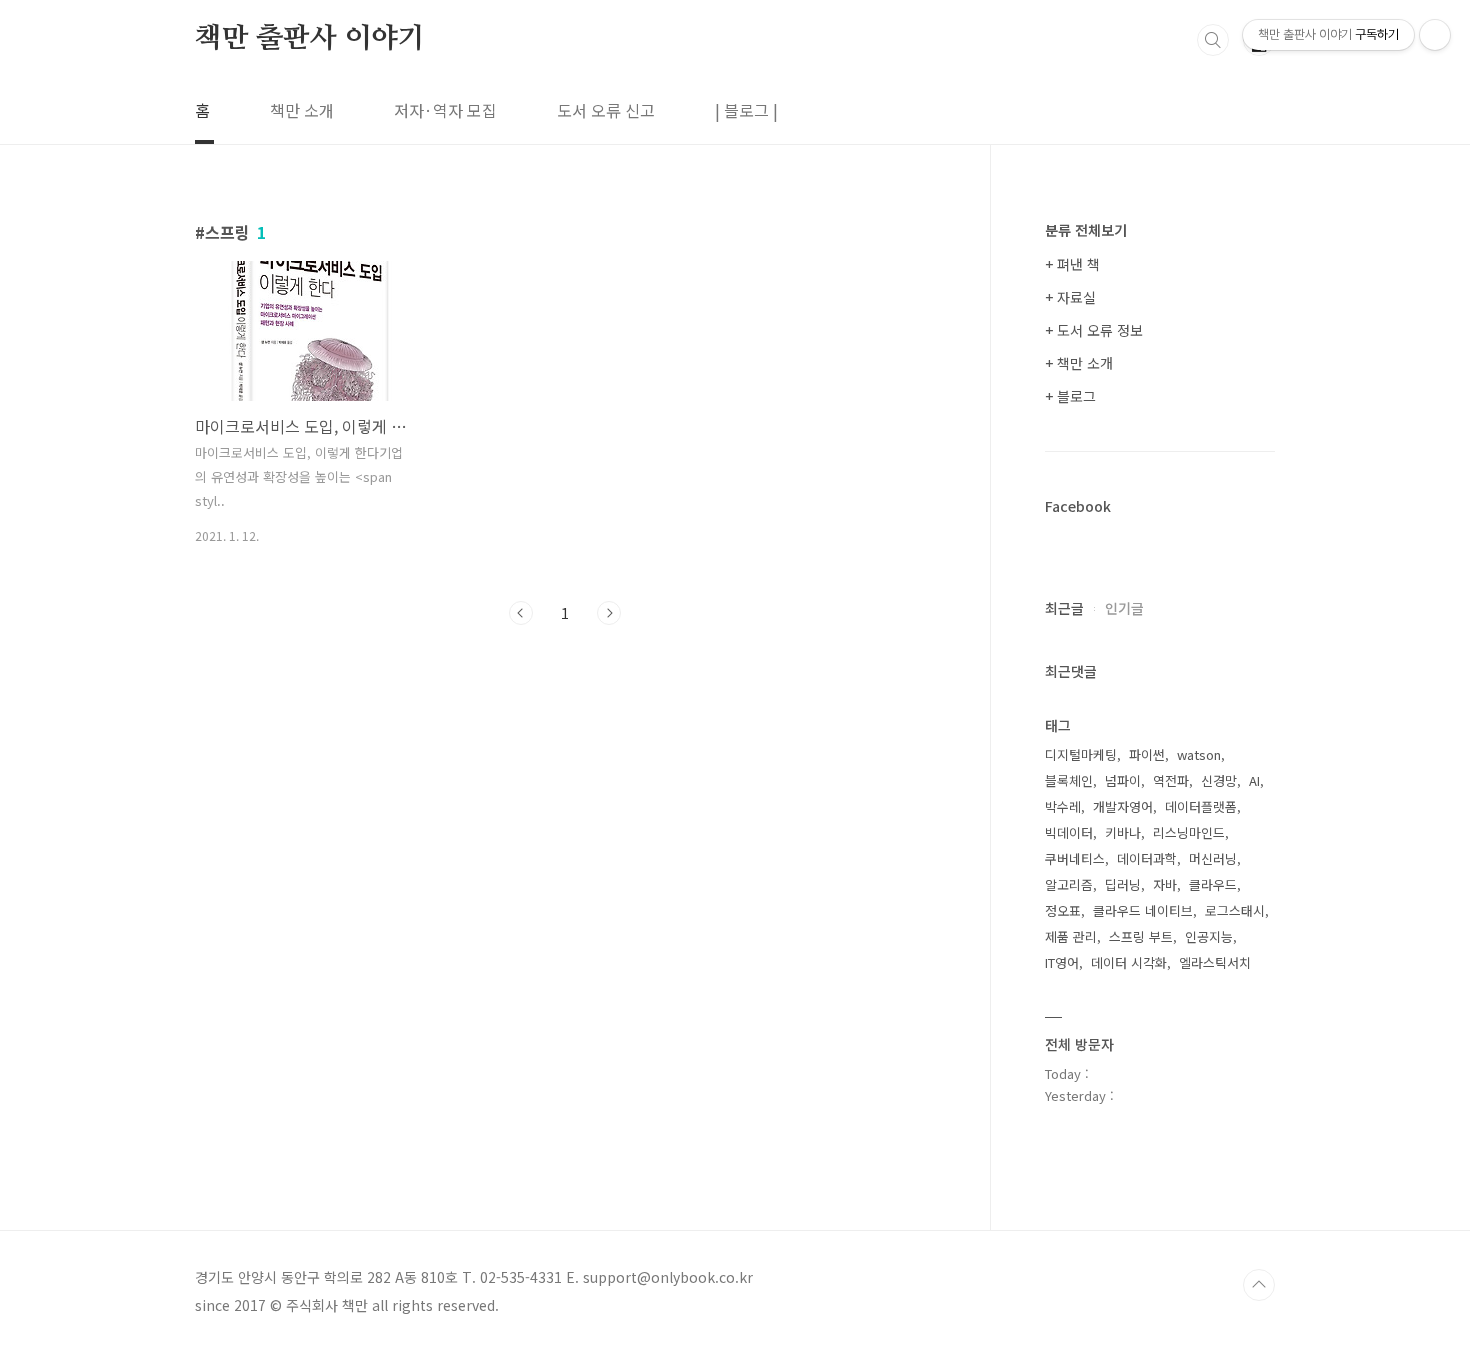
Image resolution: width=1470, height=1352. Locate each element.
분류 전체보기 (1086, 230)
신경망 (1219, 780)
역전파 (1171, 780)
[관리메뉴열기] (1435, 35)
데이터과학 (1147, 858)
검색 (1213, 40)
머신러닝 (1213, 858)
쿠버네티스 (1075, 858)
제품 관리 (1071, 936)
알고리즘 (1069, 884)
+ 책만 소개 (1079, 363)
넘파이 (1123, 780)
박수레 (1063, 806)
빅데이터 (1069, 832)
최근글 (1064, 608)
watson (1199, 754)
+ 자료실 (1070, 297)
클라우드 (1213, 884)
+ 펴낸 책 (1072, 264)
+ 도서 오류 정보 (1094, 330)
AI (1254, 780)
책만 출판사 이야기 (310, 39)
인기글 (1124, 608)
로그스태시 (1235, 910)
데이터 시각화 (1129, 962)
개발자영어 (1123, 806)
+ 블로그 (1070, 396)
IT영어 (1062, 962)
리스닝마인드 (1189, 832)
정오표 (1063, 910)
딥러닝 (1123, 884)
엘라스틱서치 (1215, 962)
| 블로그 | (746, 110)
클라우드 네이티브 (1143, 910)
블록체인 (1069, 780)
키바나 (1123, 832)
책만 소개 (302, 110)
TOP (1259, 1285)
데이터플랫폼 (1201, 806)
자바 (1165, 884)
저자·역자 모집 (445, 110)
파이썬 (1147, 754)
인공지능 (1209, 936)
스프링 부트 (1141, 936)
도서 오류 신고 (606, 110)
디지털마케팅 (1081, 754)
